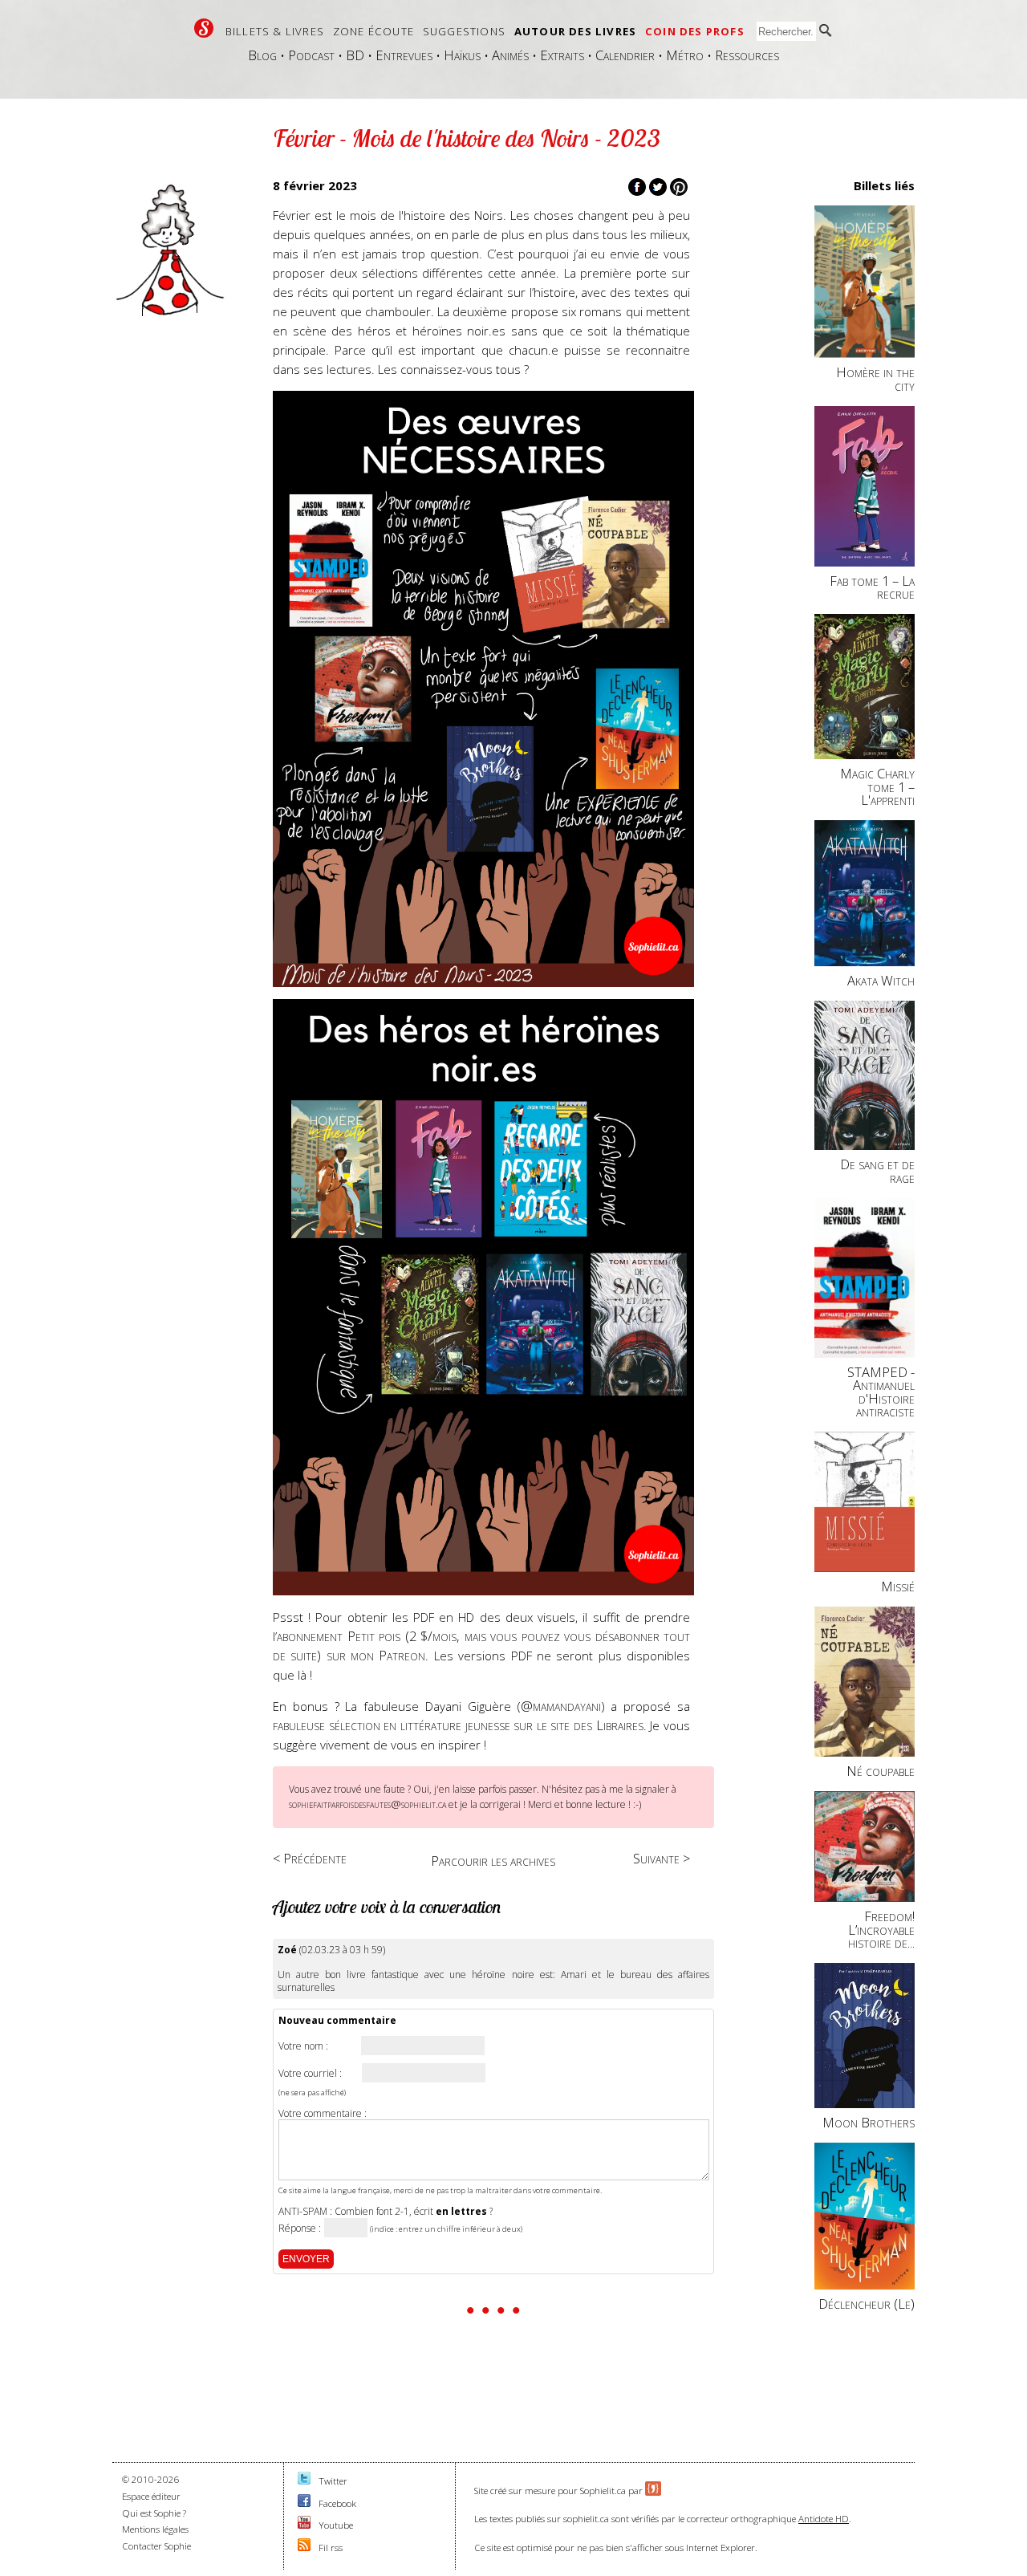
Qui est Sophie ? (154, 2513)
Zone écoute (373, 31)
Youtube (336, 2525)
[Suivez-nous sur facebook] (304, 2503)
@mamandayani (561, 1706)
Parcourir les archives (493, 1861)
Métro (685, 55)
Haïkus (462, 55)
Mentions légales (155, 2529)
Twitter (333, 2481)
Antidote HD (824, 2519)
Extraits (562, 55)
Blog (262, 55)
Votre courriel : (310, 2074)
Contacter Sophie (156, 2546)
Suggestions (464, 31)
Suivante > (662, 1858)
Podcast (311, 55)
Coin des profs (695, 31)
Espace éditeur (151, 2496)
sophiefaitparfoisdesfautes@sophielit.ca (367, 1804)
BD (355, 55)
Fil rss (331, 2548)
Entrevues (404, 55)
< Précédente (310, 1858)
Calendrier (625, 55)
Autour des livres (575, 31)
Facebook (337, 2503)
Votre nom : (303, 2046)
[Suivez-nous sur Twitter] (304, 2481)
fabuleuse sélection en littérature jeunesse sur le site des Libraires (458, 1725)
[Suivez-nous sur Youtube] (304, 2525)
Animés (510, 55)
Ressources (747, 55)
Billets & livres (275, 31)
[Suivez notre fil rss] (304, 2548)
